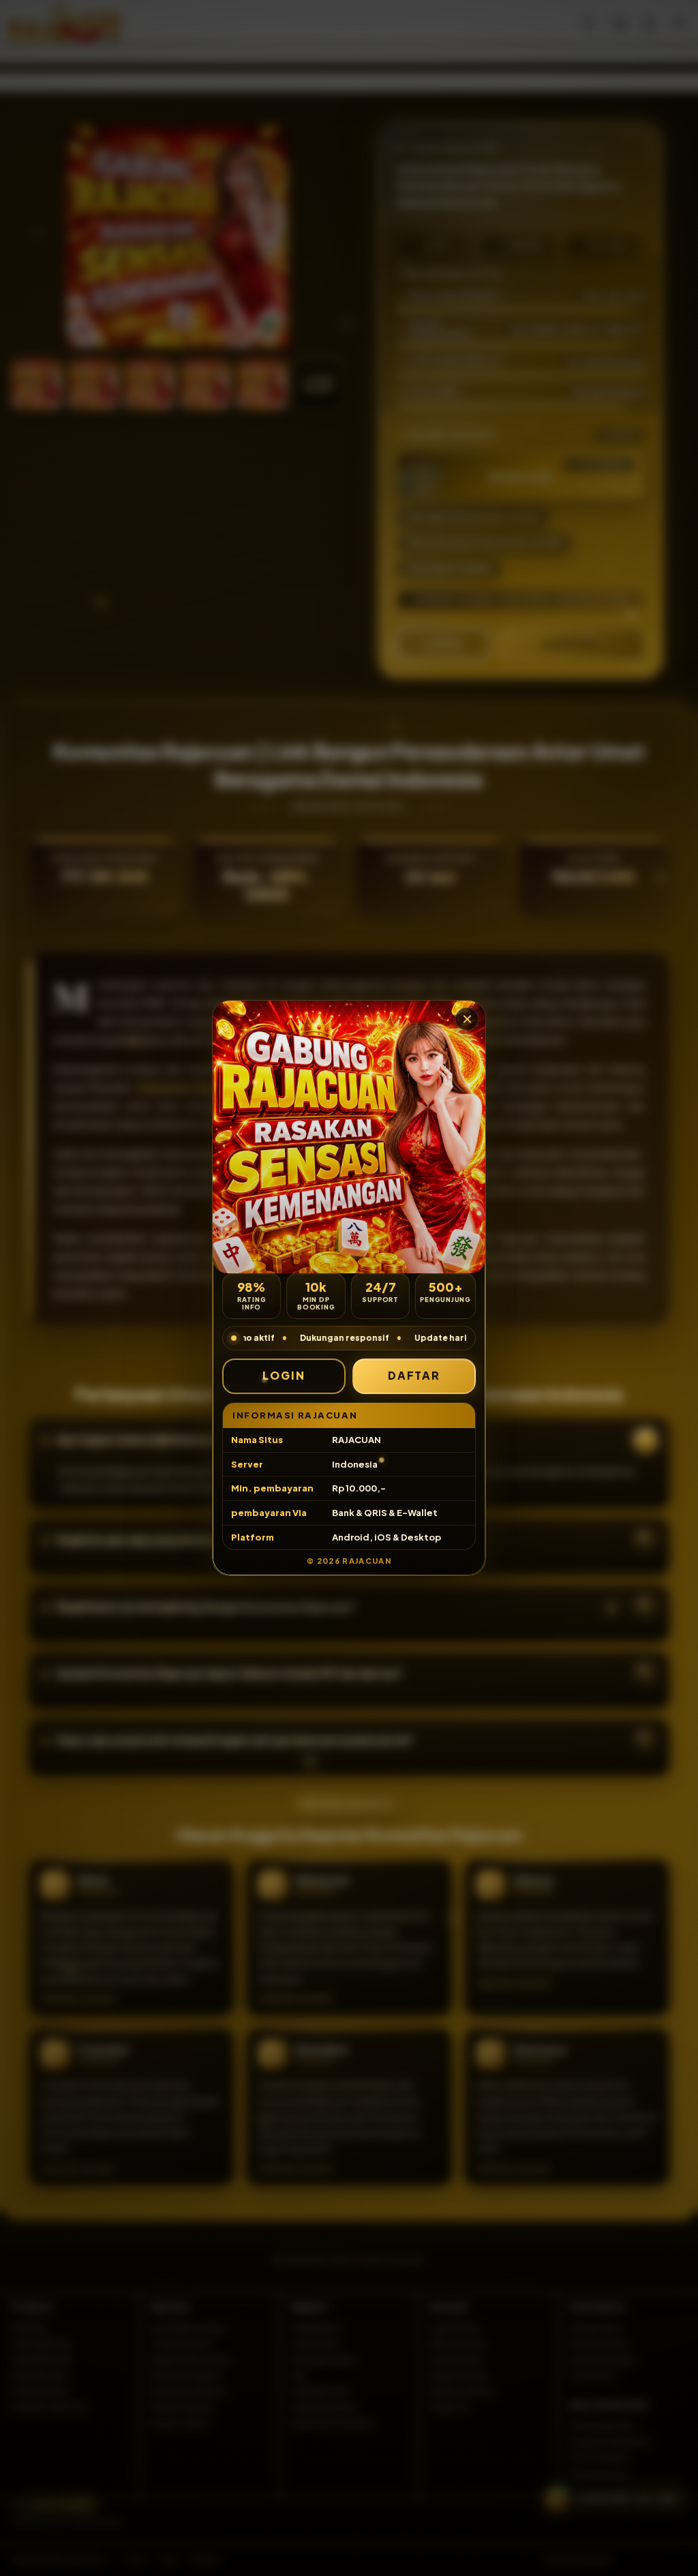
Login (284, 1375)
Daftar (414, 1375)
